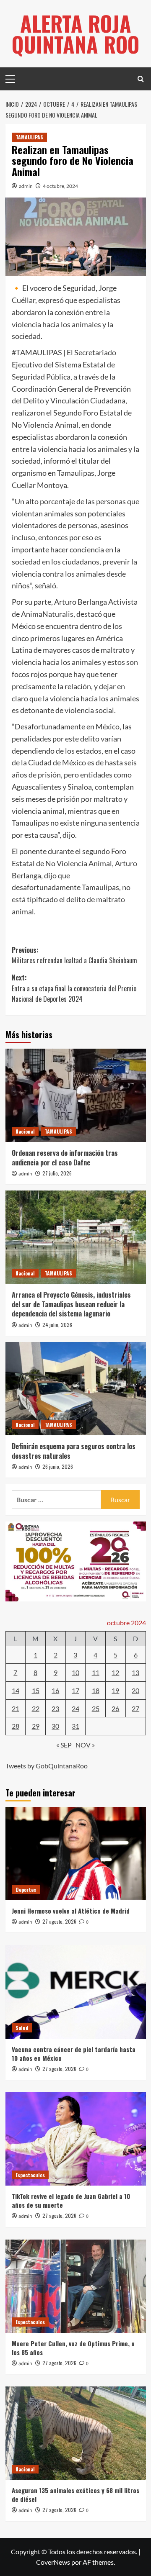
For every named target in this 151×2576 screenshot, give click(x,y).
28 (16, 1726)
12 (115, 1672)
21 (16, 1708)
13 (135, 1672)
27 (135, 1708)
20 (135, 1690)
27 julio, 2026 (57, 1173)
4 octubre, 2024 (60, 186)
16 (55, 1690)
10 (75, 1672)
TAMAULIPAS (29, 137)
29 (36, 1726)
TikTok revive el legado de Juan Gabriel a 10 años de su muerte (71, 2200)
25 (96, 1708)
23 (55, 1708)
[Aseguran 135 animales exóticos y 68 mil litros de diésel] (76, 2433)
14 (16, 1690)
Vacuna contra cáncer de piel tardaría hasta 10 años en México (74, 2054)
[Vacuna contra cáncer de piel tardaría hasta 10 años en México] (76, 1992)
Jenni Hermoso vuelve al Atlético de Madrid (71, 1911)
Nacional (25, 1131)
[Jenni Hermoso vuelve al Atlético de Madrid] (76, 1854)
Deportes (26, 1890)
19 (115, 1690)
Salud (22, 2028)
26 (115, 1708)
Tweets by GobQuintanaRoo (47, 1766)
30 (55, 1726)
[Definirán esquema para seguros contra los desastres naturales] (76, 1389)
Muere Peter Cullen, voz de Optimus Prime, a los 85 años (73, 2348)
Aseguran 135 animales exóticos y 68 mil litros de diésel (75, 2495)
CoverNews (53, 2562)
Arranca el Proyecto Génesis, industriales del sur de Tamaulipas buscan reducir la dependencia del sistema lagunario (71, 1304)
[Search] (141, 79)
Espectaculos (30, 2175)
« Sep (64, 1745)
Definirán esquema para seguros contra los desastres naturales (74, 1451)
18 (96, 1690)
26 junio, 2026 (58, 1466)
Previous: (74, 955)
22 (36, 1708)
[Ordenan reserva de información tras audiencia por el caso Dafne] (76, 1095)
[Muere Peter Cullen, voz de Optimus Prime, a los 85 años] (76, 2286)
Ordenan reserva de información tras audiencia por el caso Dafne (65, 1157)
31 (75, 1726)
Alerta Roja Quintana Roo (75, 33)
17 (75, 1690)
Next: (74, 988)
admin (26, 186)
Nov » (85, 1745)
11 (96, 1672)
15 (36, 1690)
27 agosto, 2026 (59, 1921)
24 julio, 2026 (57, 1325)
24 (75, 1708)
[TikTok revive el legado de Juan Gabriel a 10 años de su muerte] (76, 2139)
